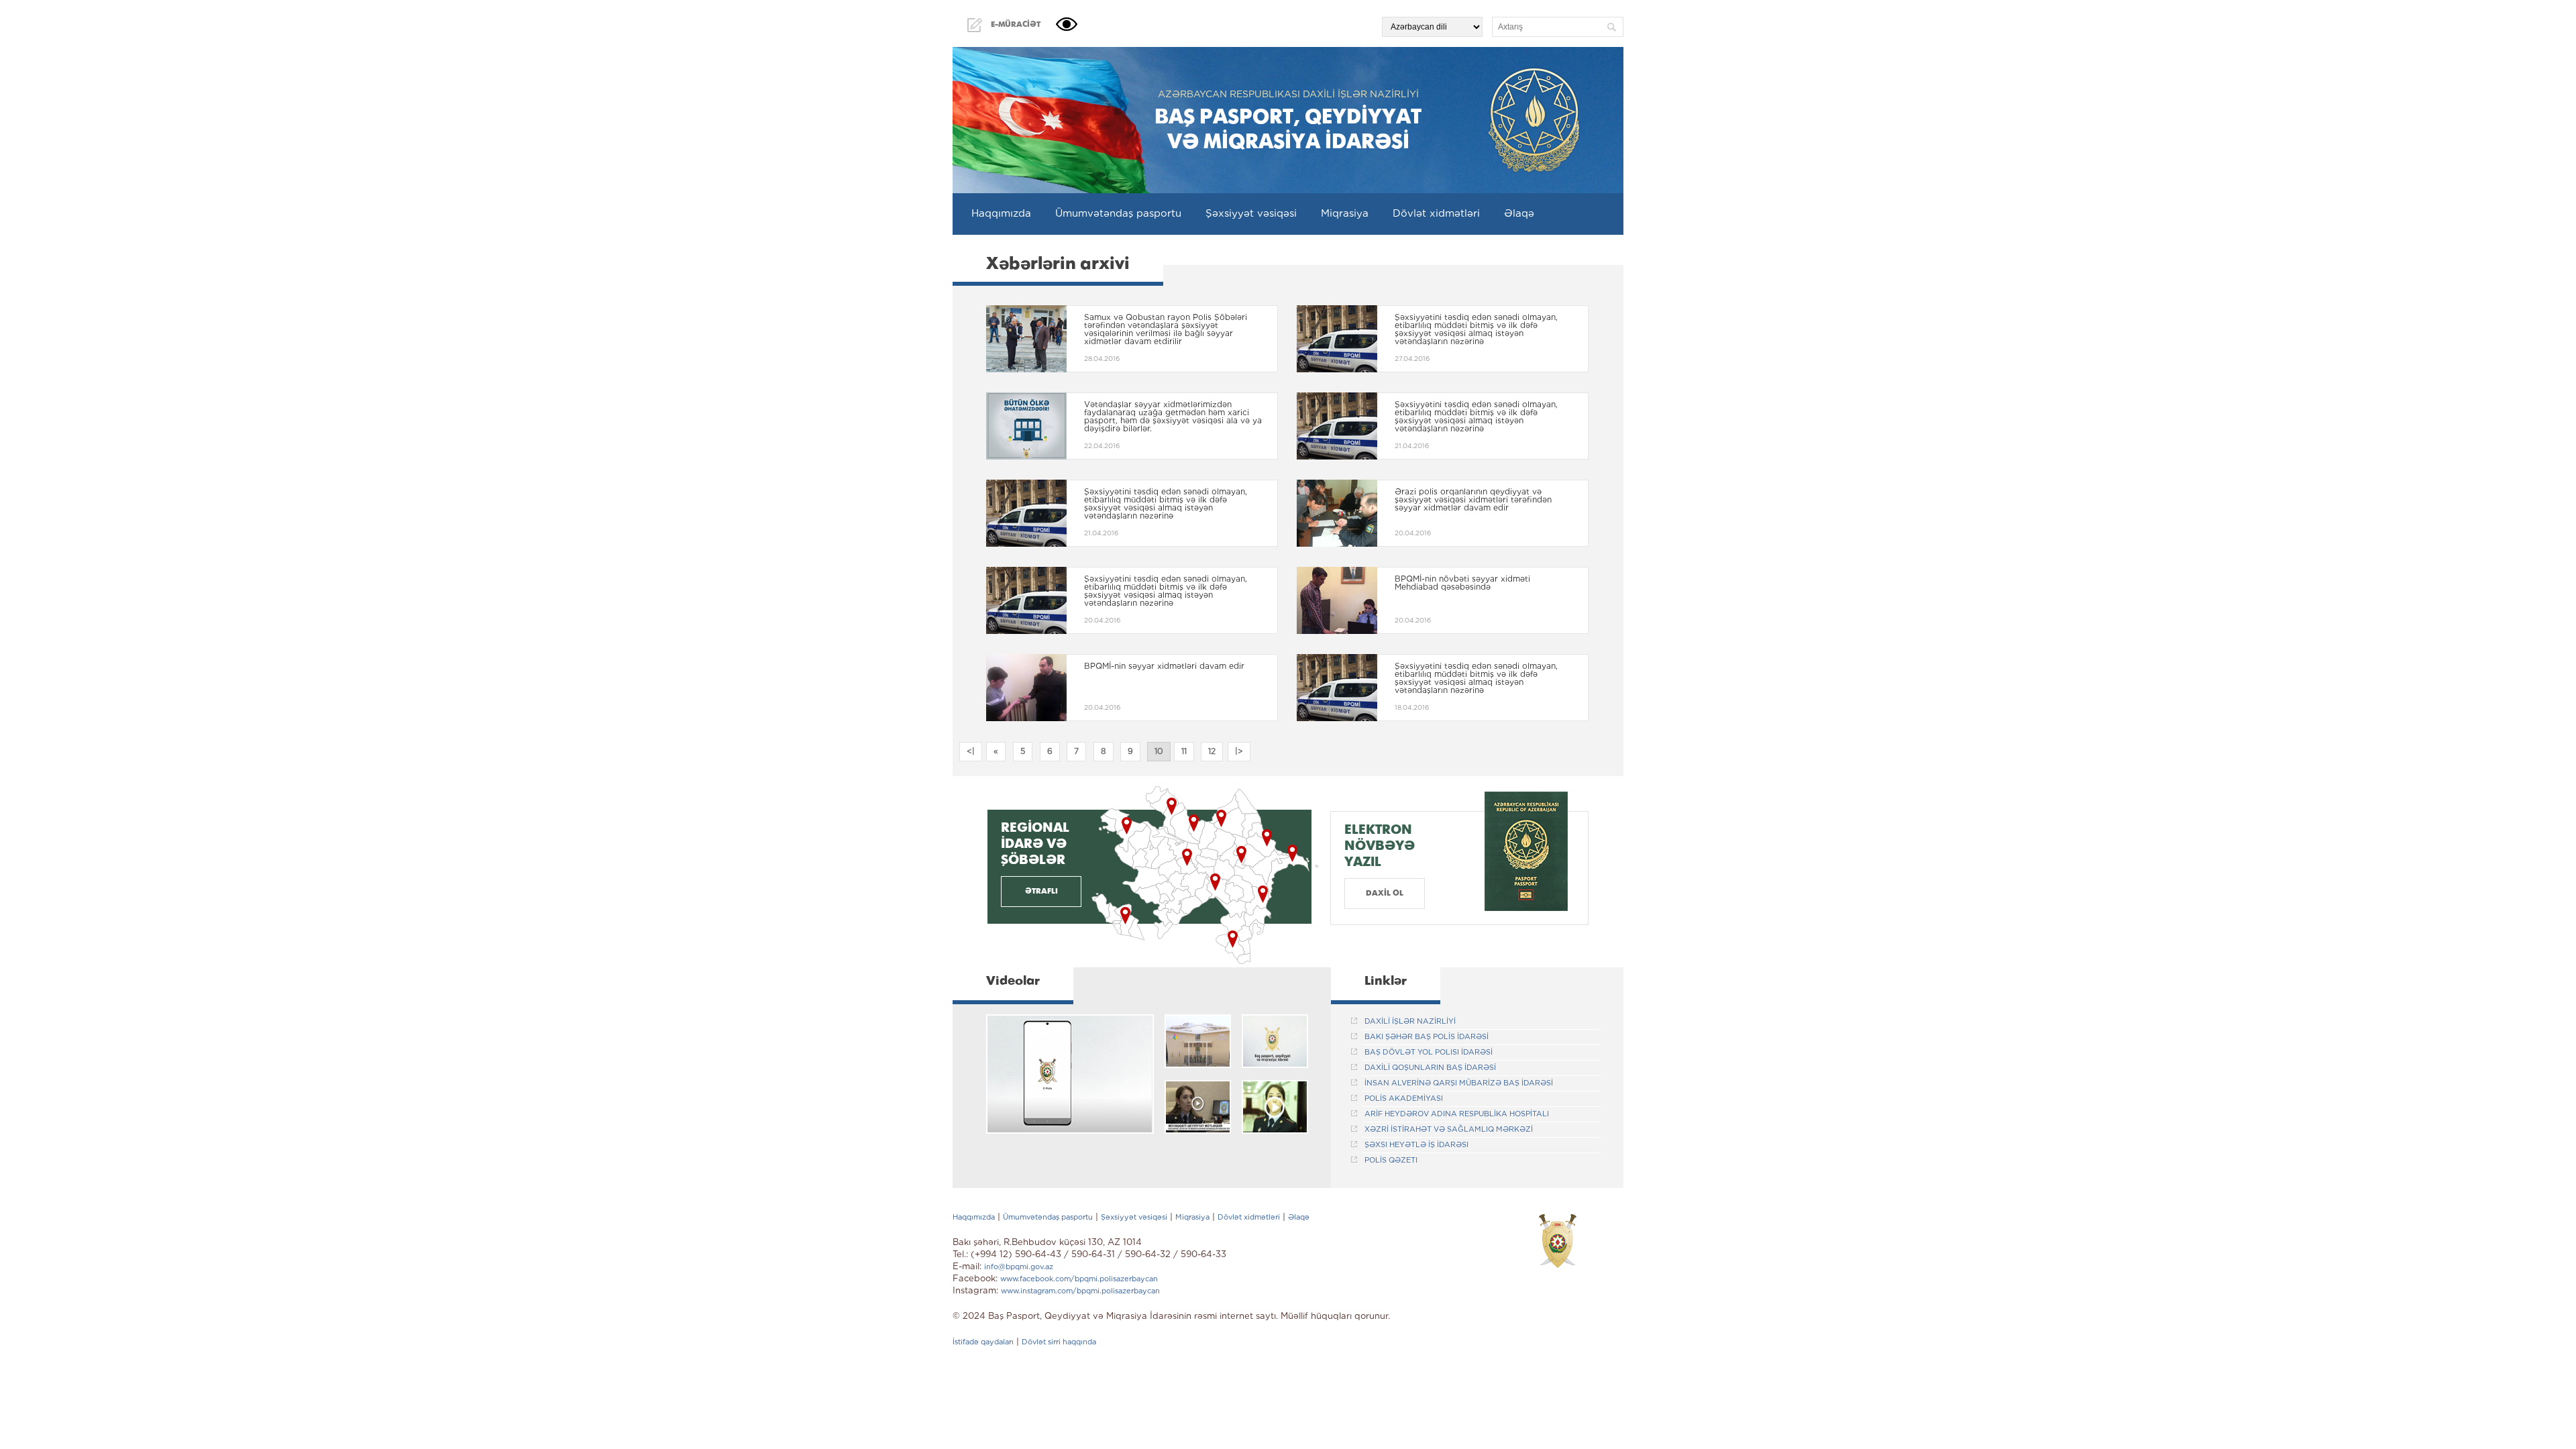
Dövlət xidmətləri (1436, 214)
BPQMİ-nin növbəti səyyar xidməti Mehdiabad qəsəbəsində (1462, 583)
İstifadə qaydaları (983, 1342)
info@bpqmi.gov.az (1019, 1267)
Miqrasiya (1345, 214)
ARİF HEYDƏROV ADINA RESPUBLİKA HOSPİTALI (1457, 1114)
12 (1212, 752)
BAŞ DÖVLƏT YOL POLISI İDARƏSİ (1429, 1053)
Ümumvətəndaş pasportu (1118, 214)
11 (1184, 752)
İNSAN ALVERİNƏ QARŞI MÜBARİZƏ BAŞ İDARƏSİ (1459, 1083)
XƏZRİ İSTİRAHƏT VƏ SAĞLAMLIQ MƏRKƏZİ (1449, 1130)
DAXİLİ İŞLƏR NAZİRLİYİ (1410, 1022)
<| (971, 752)
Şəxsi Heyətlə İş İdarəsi (1416, 1145)
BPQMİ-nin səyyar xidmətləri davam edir (1164, 666)
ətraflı (1041, 891)
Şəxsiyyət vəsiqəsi (1251, 214)
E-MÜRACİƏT (1016, 24)
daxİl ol (1385, 893)
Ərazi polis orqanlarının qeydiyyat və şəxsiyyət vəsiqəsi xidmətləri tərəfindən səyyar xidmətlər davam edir (1473, 500)
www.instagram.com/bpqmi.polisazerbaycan (1080, 1291)
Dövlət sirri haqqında (1059, 1342)
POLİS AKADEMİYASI (1404, 1099)
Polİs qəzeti (1391, 1161)
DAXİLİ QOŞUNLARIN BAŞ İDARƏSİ (1430, 1068)
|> (1239, 752)
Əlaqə (1519, 214)
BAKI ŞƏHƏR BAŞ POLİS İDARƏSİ (1427, 1037)
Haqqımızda (1001, 214)
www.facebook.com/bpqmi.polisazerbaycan (1079, 1279)
